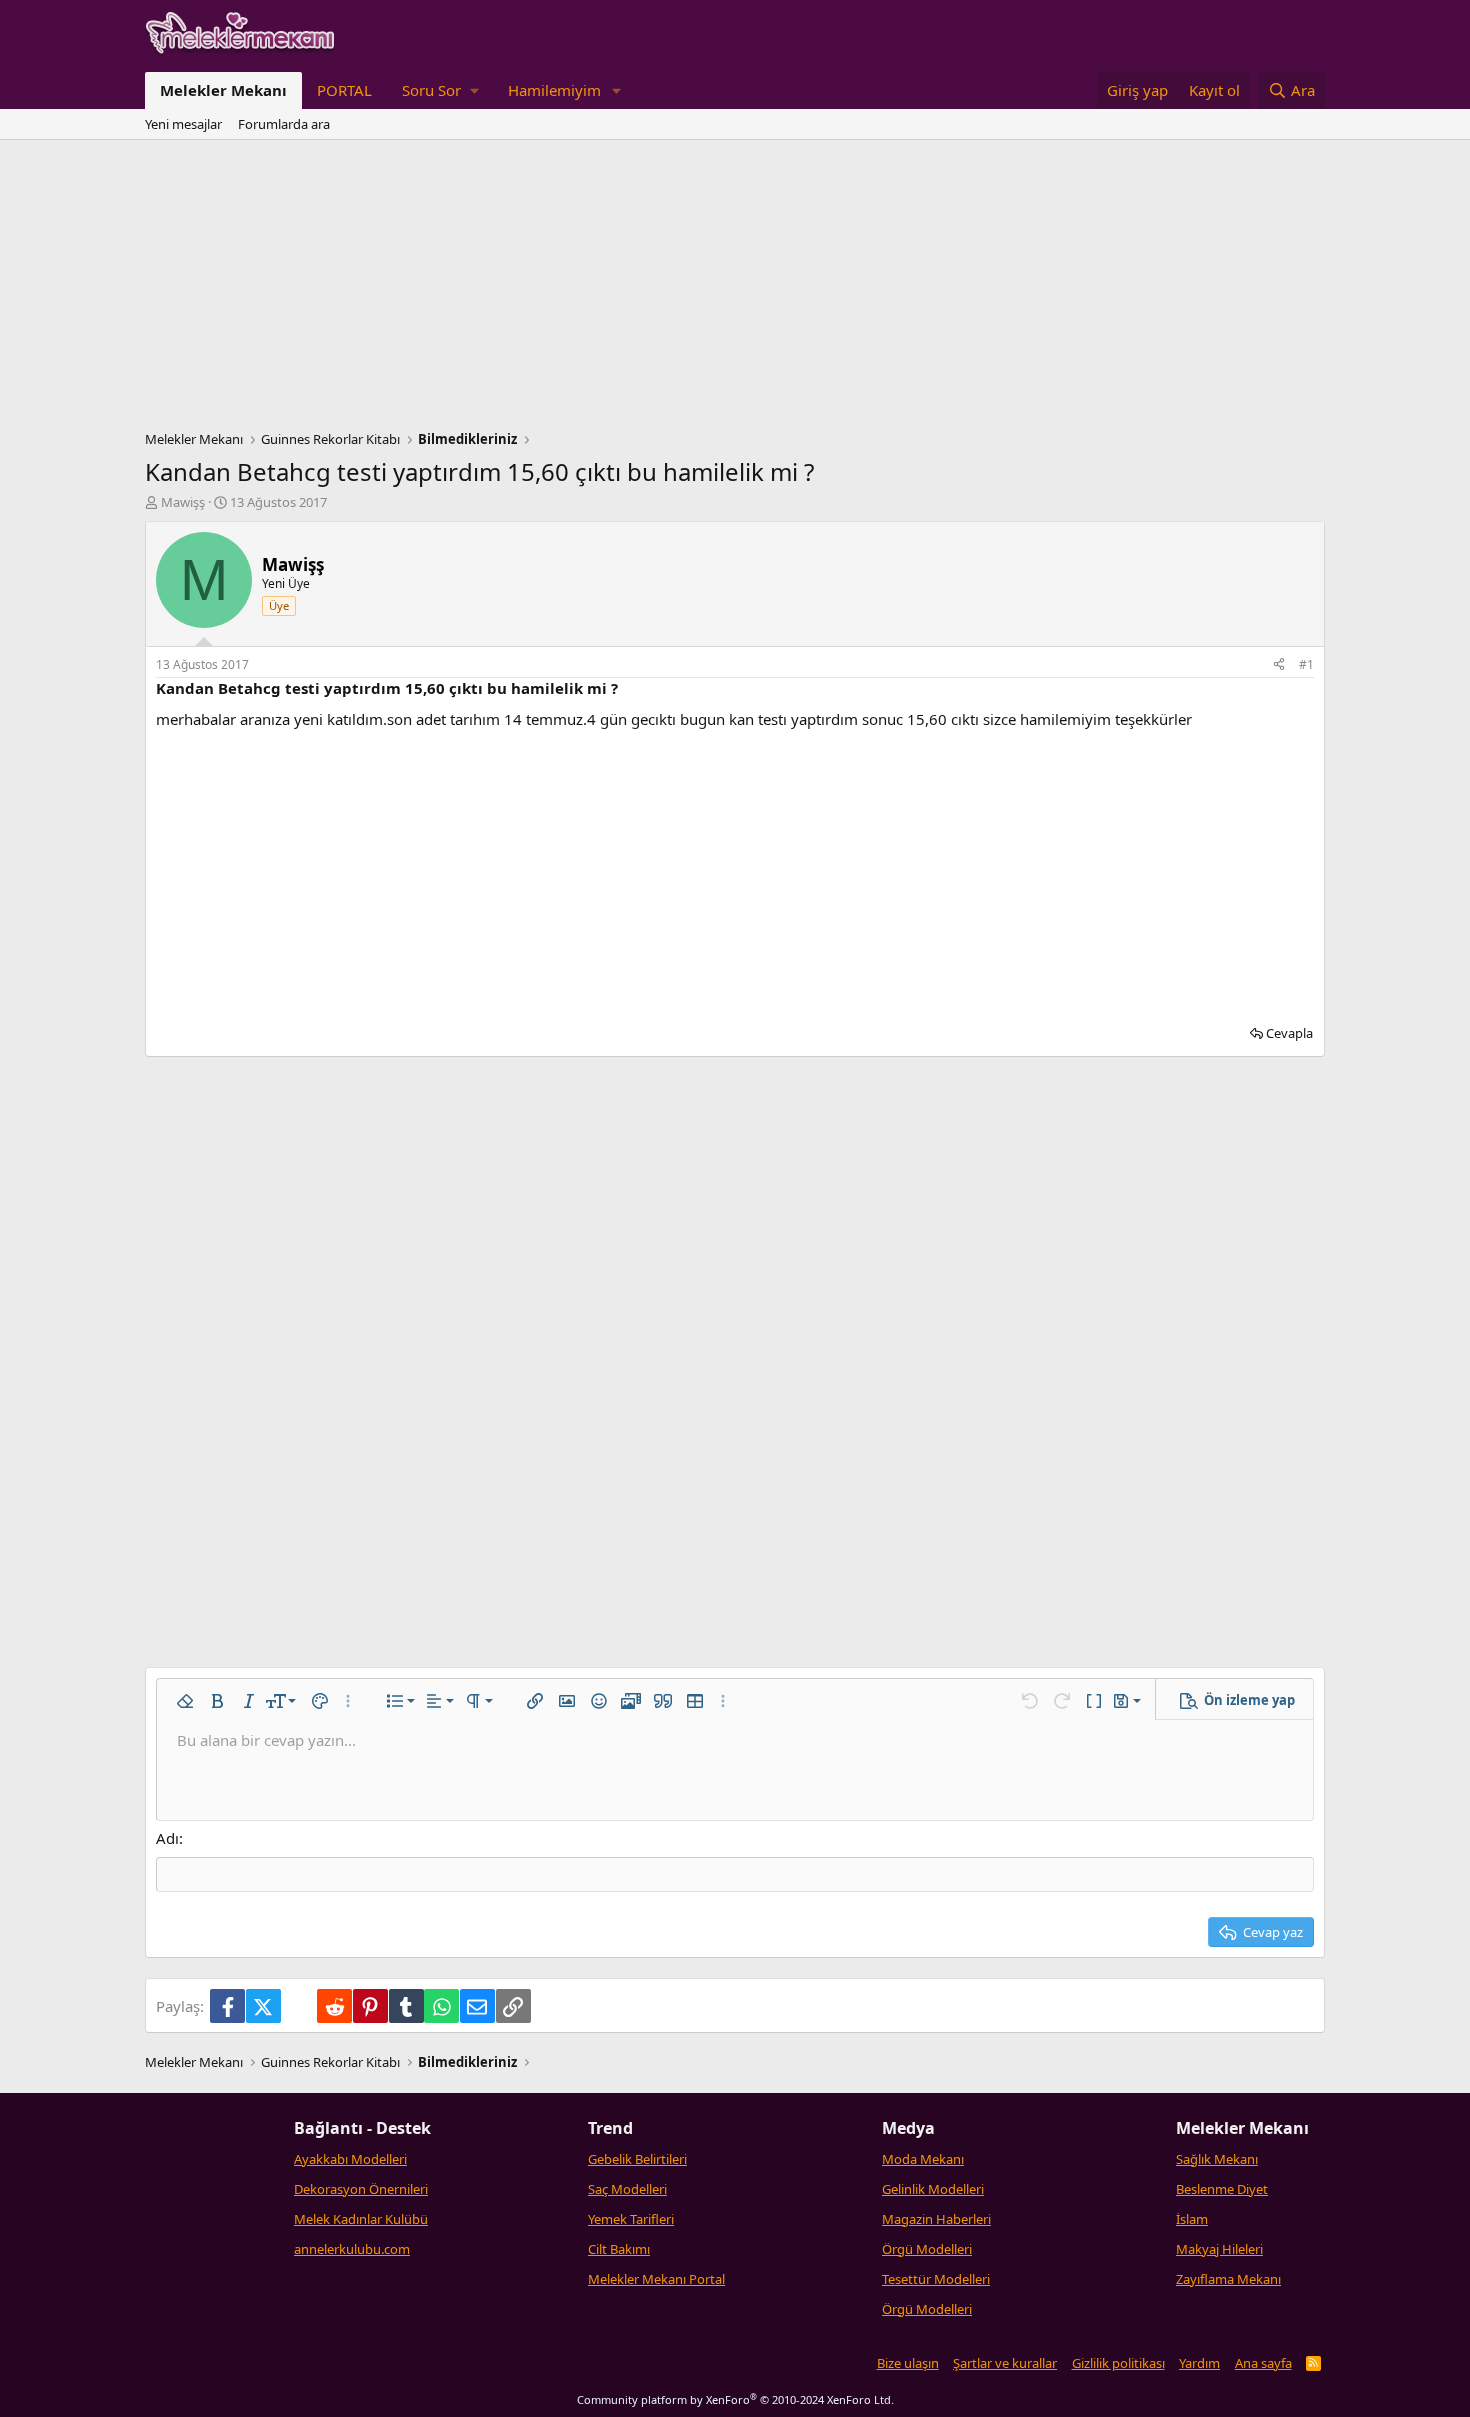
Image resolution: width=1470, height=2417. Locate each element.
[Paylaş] (1279, 665)
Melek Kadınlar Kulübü (361, 2219)
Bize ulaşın (908, 2363)
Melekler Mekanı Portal (656, 2279)
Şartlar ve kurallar (1005, 2363)
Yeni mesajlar (183, 124)
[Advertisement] (735, 290)
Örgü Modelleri (927, 2249)
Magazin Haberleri (936, 2219)
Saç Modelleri (627, 2189)
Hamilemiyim (554, 90)
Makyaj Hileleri (1219, 2249)
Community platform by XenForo (735, 2399)
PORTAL (344, 90)
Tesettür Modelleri (936, 2279)
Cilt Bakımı (619, 2249)
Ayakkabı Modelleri (350, 2159)
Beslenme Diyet (1222, 2189)
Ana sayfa (1263, 2363)
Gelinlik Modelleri (933, 2189)
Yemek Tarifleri (631, 2219)
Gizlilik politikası (1118, 2363)
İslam (1192, 2219)
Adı (167, 1838)
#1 (1306, 664)
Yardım (1199, 2363)
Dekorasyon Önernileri (361, 2189)
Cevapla (1289, 1033)
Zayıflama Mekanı (1228, 2279)
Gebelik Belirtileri (637, 2159)
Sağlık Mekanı (1217, 2159)
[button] (440, 90)
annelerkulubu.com (352, 2249)
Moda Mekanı (923, 2159)
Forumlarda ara (284, 124)
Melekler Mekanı (223, 90)
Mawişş (183, 502)
